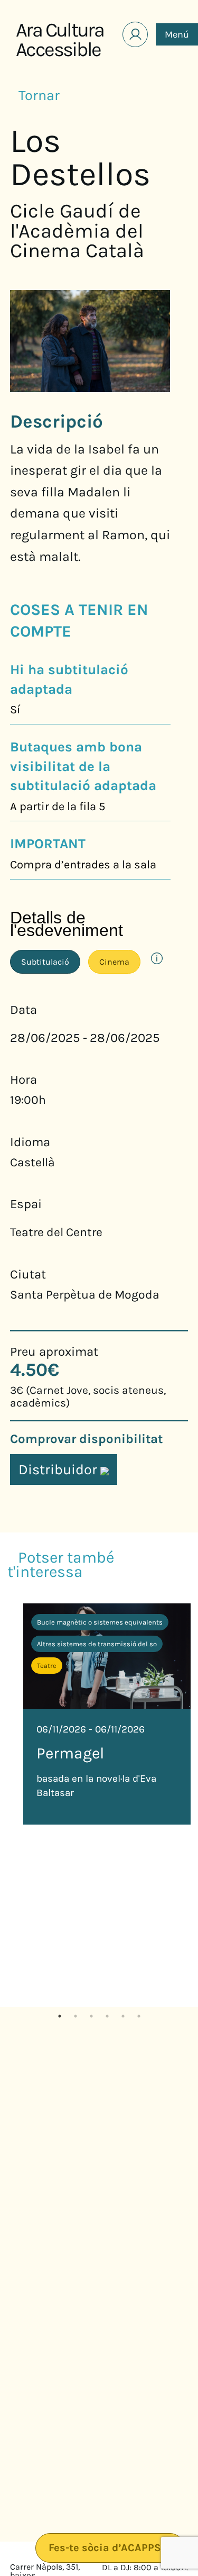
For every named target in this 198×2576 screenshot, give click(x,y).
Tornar (40, 95)
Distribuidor (59, 1470)
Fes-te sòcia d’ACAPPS (106, 2548)
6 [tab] (139, 2015)
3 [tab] (91, 2015)
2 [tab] (76, 2015)
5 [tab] (123, 2015)
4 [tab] (107, 2015)
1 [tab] (60, 2015)
